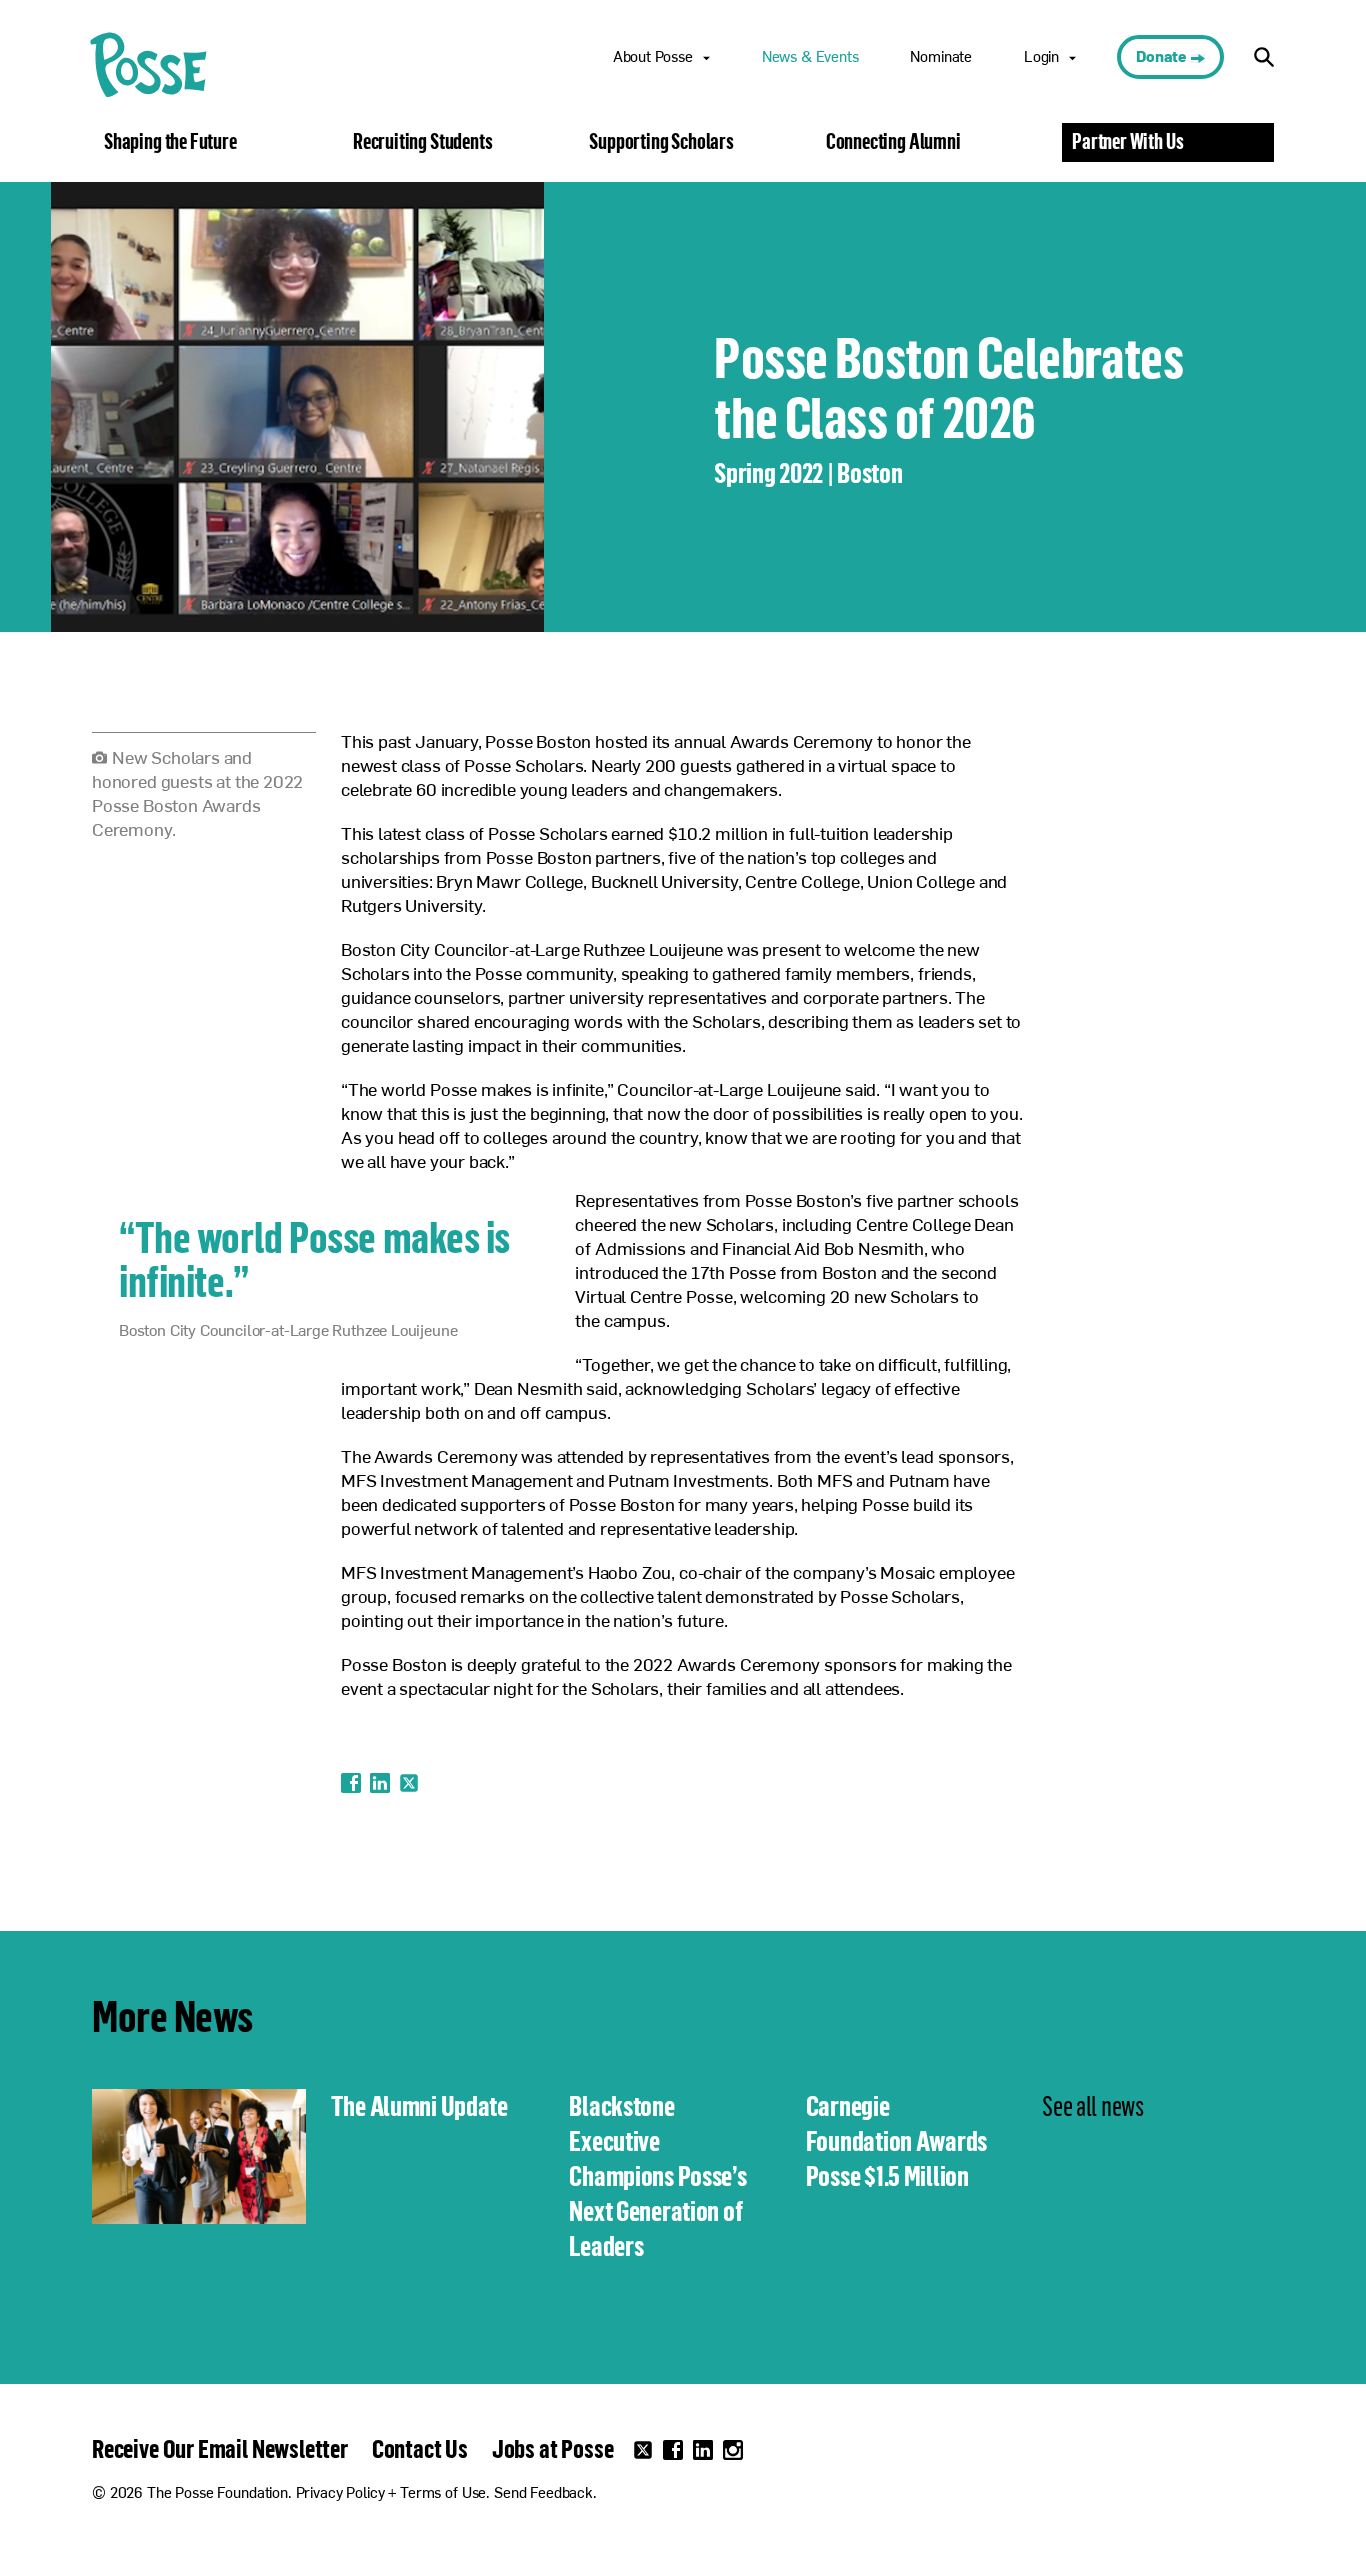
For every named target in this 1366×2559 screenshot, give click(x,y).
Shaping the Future (170, 141)
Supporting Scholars (661, 141)
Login (1041, 58)
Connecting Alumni (893, 141)
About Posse (653, 58)
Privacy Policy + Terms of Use (391, 2494)
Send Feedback (543, 2494)
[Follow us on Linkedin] (703, 2450)
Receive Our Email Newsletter (220, 2448)
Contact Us (420, 2448)
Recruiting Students (423, 141)
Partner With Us (1127, 141)
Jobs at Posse (553, 2448)
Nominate (941, 58)
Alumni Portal (1072, 177)
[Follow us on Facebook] (673, 2450)
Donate (1161, 58)
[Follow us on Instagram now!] (733, 2450)
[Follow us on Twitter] (643, 2450)
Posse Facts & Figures (688, 109)
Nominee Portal (1077, 109)
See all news (1093, 2105)
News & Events (810, 58)
